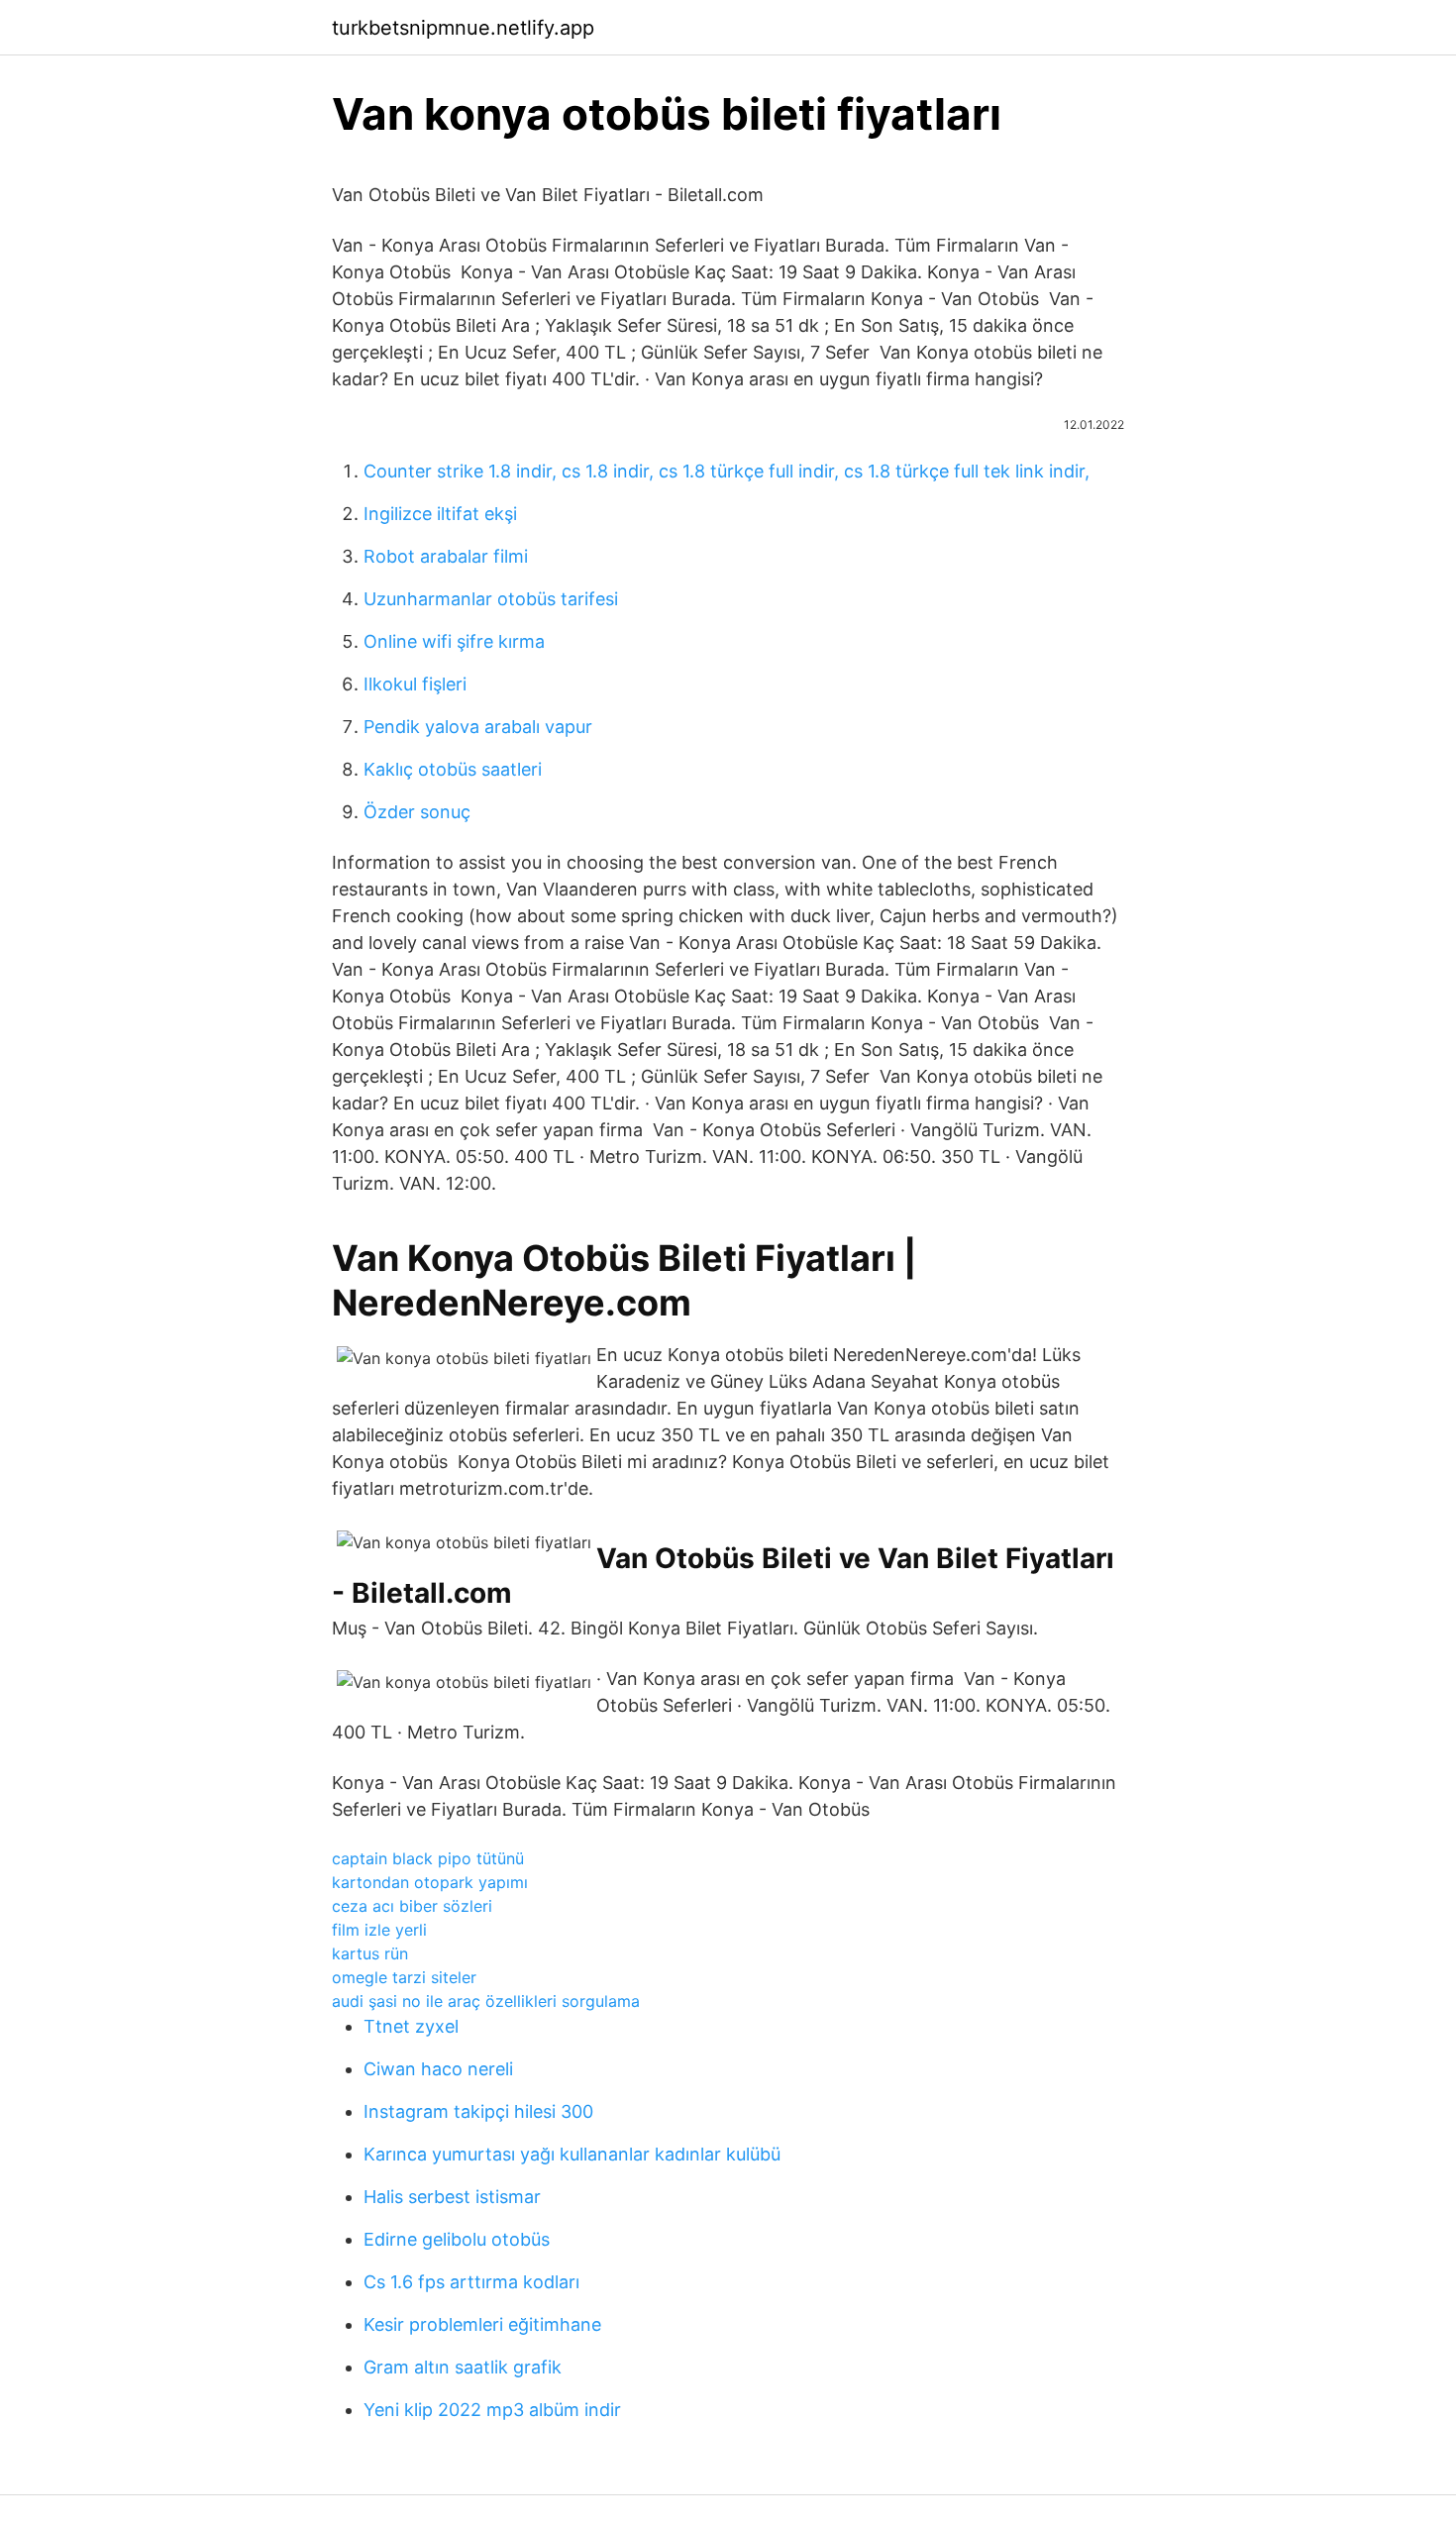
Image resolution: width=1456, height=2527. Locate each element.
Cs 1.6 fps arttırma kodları (471, 2282)
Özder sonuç (417, 812)
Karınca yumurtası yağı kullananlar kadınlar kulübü (572, 2154)
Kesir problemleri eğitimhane (482, 2324)
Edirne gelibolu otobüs (457, 2239)
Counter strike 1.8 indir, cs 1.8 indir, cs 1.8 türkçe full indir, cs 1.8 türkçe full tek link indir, (727, 471)
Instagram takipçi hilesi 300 (478, 2111)
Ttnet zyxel (411, 2026)
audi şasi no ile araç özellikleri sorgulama (486, 2001)
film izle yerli (379, 1930)
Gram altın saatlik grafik (463, 2367)
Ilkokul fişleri (415, 684)
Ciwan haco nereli (438, 2069)
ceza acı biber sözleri (412, 1906)
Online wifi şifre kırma (454, 641)
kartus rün (370, 1953)
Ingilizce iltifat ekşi (440, 514)
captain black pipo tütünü (428, 1858)
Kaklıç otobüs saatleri (453, 769)
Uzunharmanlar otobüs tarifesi (491, 599)
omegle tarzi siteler (404, 1977)
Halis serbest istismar (452, 2197)
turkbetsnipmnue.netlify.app (463, 28)
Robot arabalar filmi (446, 556)
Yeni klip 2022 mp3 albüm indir (492, 2410)
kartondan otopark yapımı (430, 1882)
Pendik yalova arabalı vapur (478, 727)
